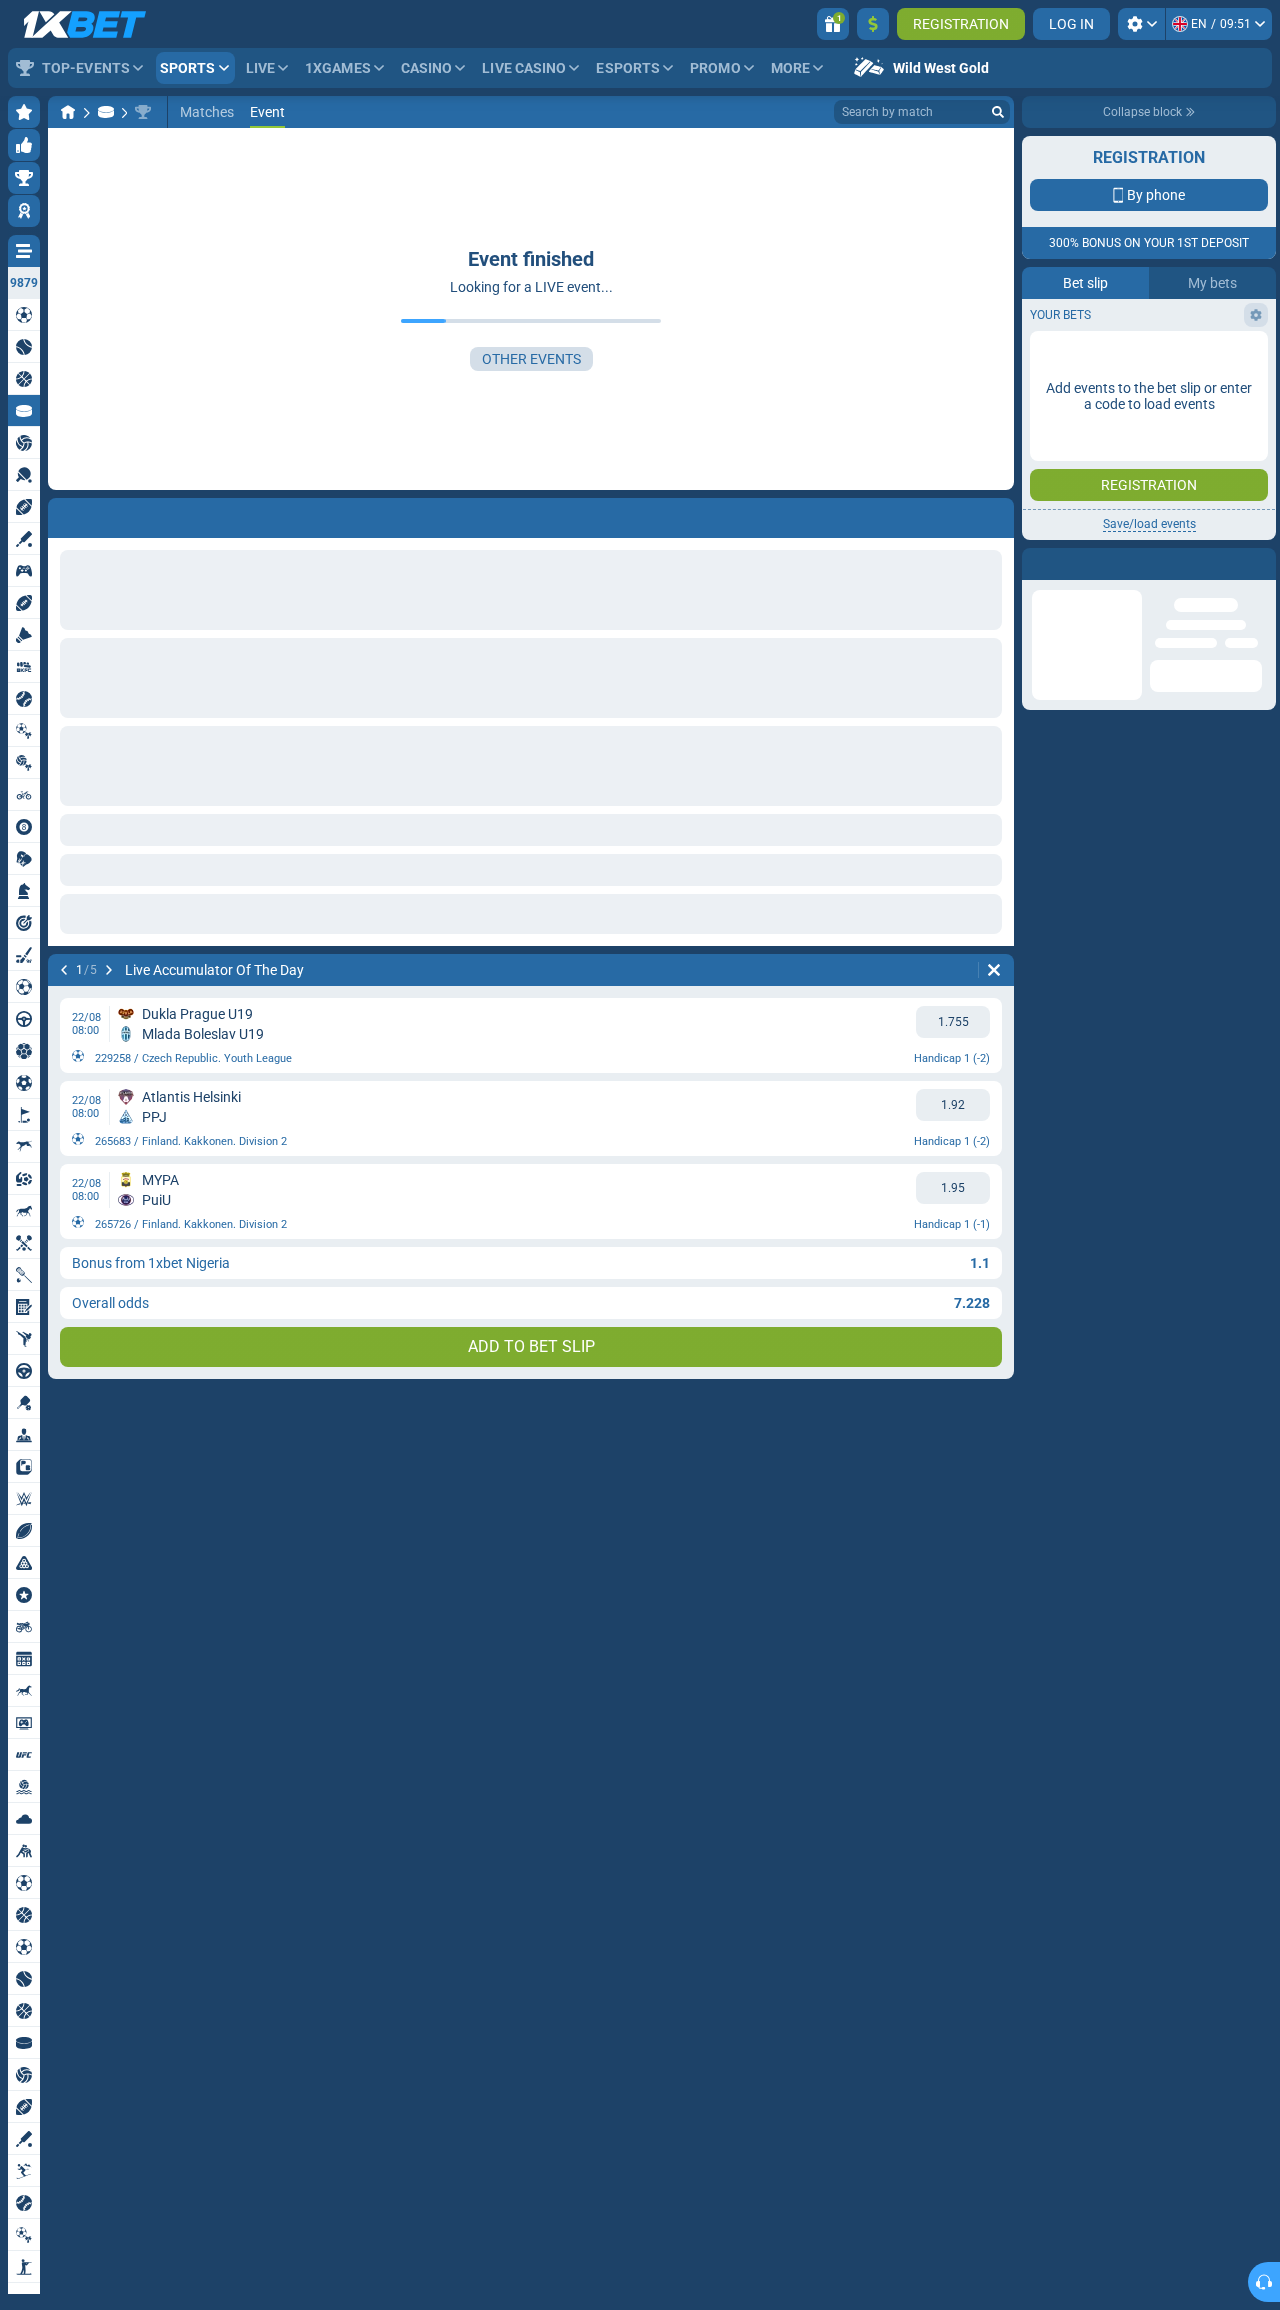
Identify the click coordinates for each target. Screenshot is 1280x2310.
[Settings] (1141, 24)
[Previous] (64, 970)
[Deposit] (873, 24)
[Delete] (994, 970)
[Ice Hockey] (106, 112)
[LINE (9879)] (68, 112)
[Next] (109, 970)
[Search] (998, 112)
